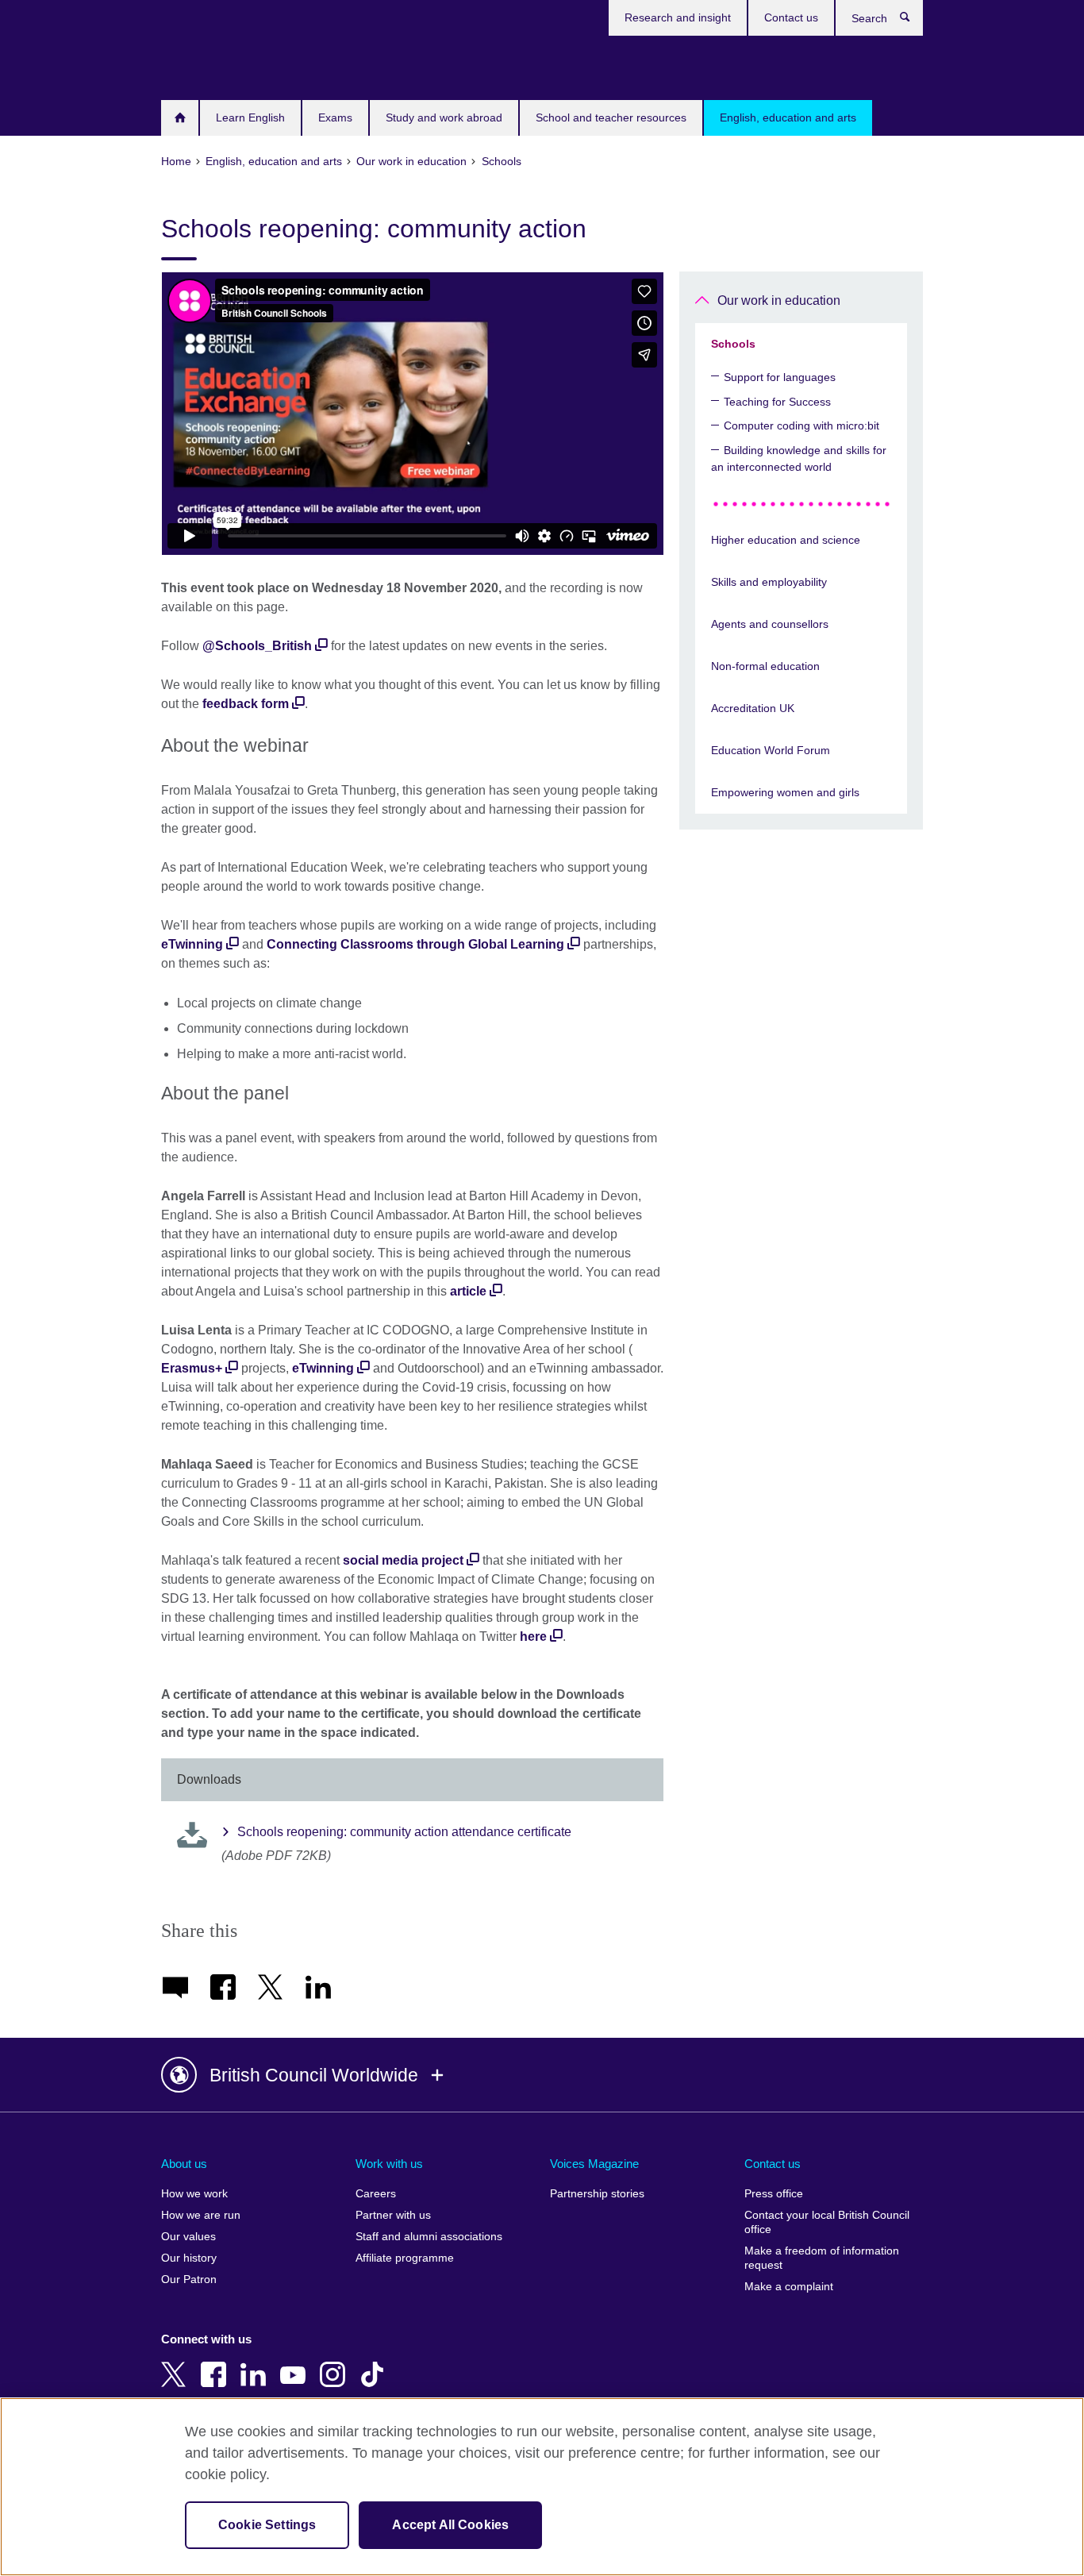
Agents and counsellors (770, 624)
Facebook (217, 2363)
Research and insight (678, 17)
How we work (194, 2194)
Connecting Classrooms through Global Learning (415, 944)
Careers (376, 2194)
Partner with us (393, 2215)
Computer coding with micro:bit (801, 425)
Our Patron (189, 2280)
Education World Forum (771, 750)
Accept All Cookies (450, 2525)
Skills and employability (769, 582)
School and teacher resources (611, 117)
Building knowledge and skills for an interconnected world (799, 458)
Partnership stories (597, 2194)
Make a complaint (789, 2287)
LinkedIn (256, 2363)
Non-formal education (765, 666)
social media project (403, 1560)
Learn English (250, 117)
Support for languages (780, 377)
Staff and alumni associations (429, 2237)
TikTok (375, 2363)
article (468, 1291)
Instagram (336, 2363)
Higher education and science (786, 540)
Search (913, 21)
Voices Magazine (594, 2164)
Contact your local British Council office (827, 2222)
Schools (733, 344)
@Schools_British (257, 646)
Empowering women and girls (785, 792)
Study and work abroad (444, 117)
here (533, 1636)
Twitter (177, 2363)
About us (184, 2164)
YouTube (296, 2363)
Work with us (389, 2164)
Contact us (791, 17)
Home (180, 118)
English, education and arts (788, 117)
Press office (774, 2194)
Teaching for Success (777, 402)
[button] (542, 2075)
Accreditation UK (753, 708)
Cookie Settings (267, 2525)
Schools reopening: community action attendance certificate (404, 1832)
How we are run (201, 2215)
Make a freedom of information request (822, 2258)
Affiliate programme (405, 2258)
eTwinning (192, 944)
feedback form (246, 704)
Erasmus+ (192, 1368)
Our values (188, 2237)
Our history (189, 2258)
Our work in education (779, 300)
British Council (208, 65)
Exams (335, 117)
